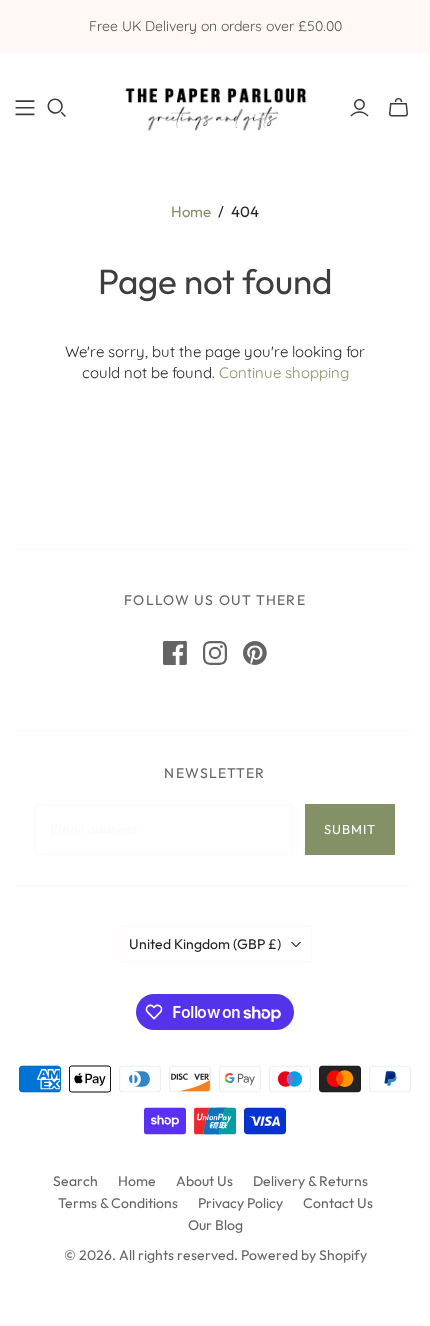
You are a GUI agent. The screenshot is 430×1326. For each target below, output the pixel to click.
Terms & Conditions (118, 1203)
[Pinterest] (255, 653)
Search (75, 1181)
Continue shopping (284, 372)
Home (191, 211)
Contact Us (338, 1203)
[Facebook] (175, 653)
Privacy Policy (240, 1203)
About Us (204, 1181)
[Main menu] (25, 108)
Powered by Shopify (304, 1255)
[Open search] (57, 108)
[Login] (359, 108)
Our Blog (215, 1225)
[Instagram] (215, 653)
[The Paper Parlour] (215, 104)
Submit (350, 829)
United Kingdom (205, 944)
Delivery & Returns (310, 1181)
